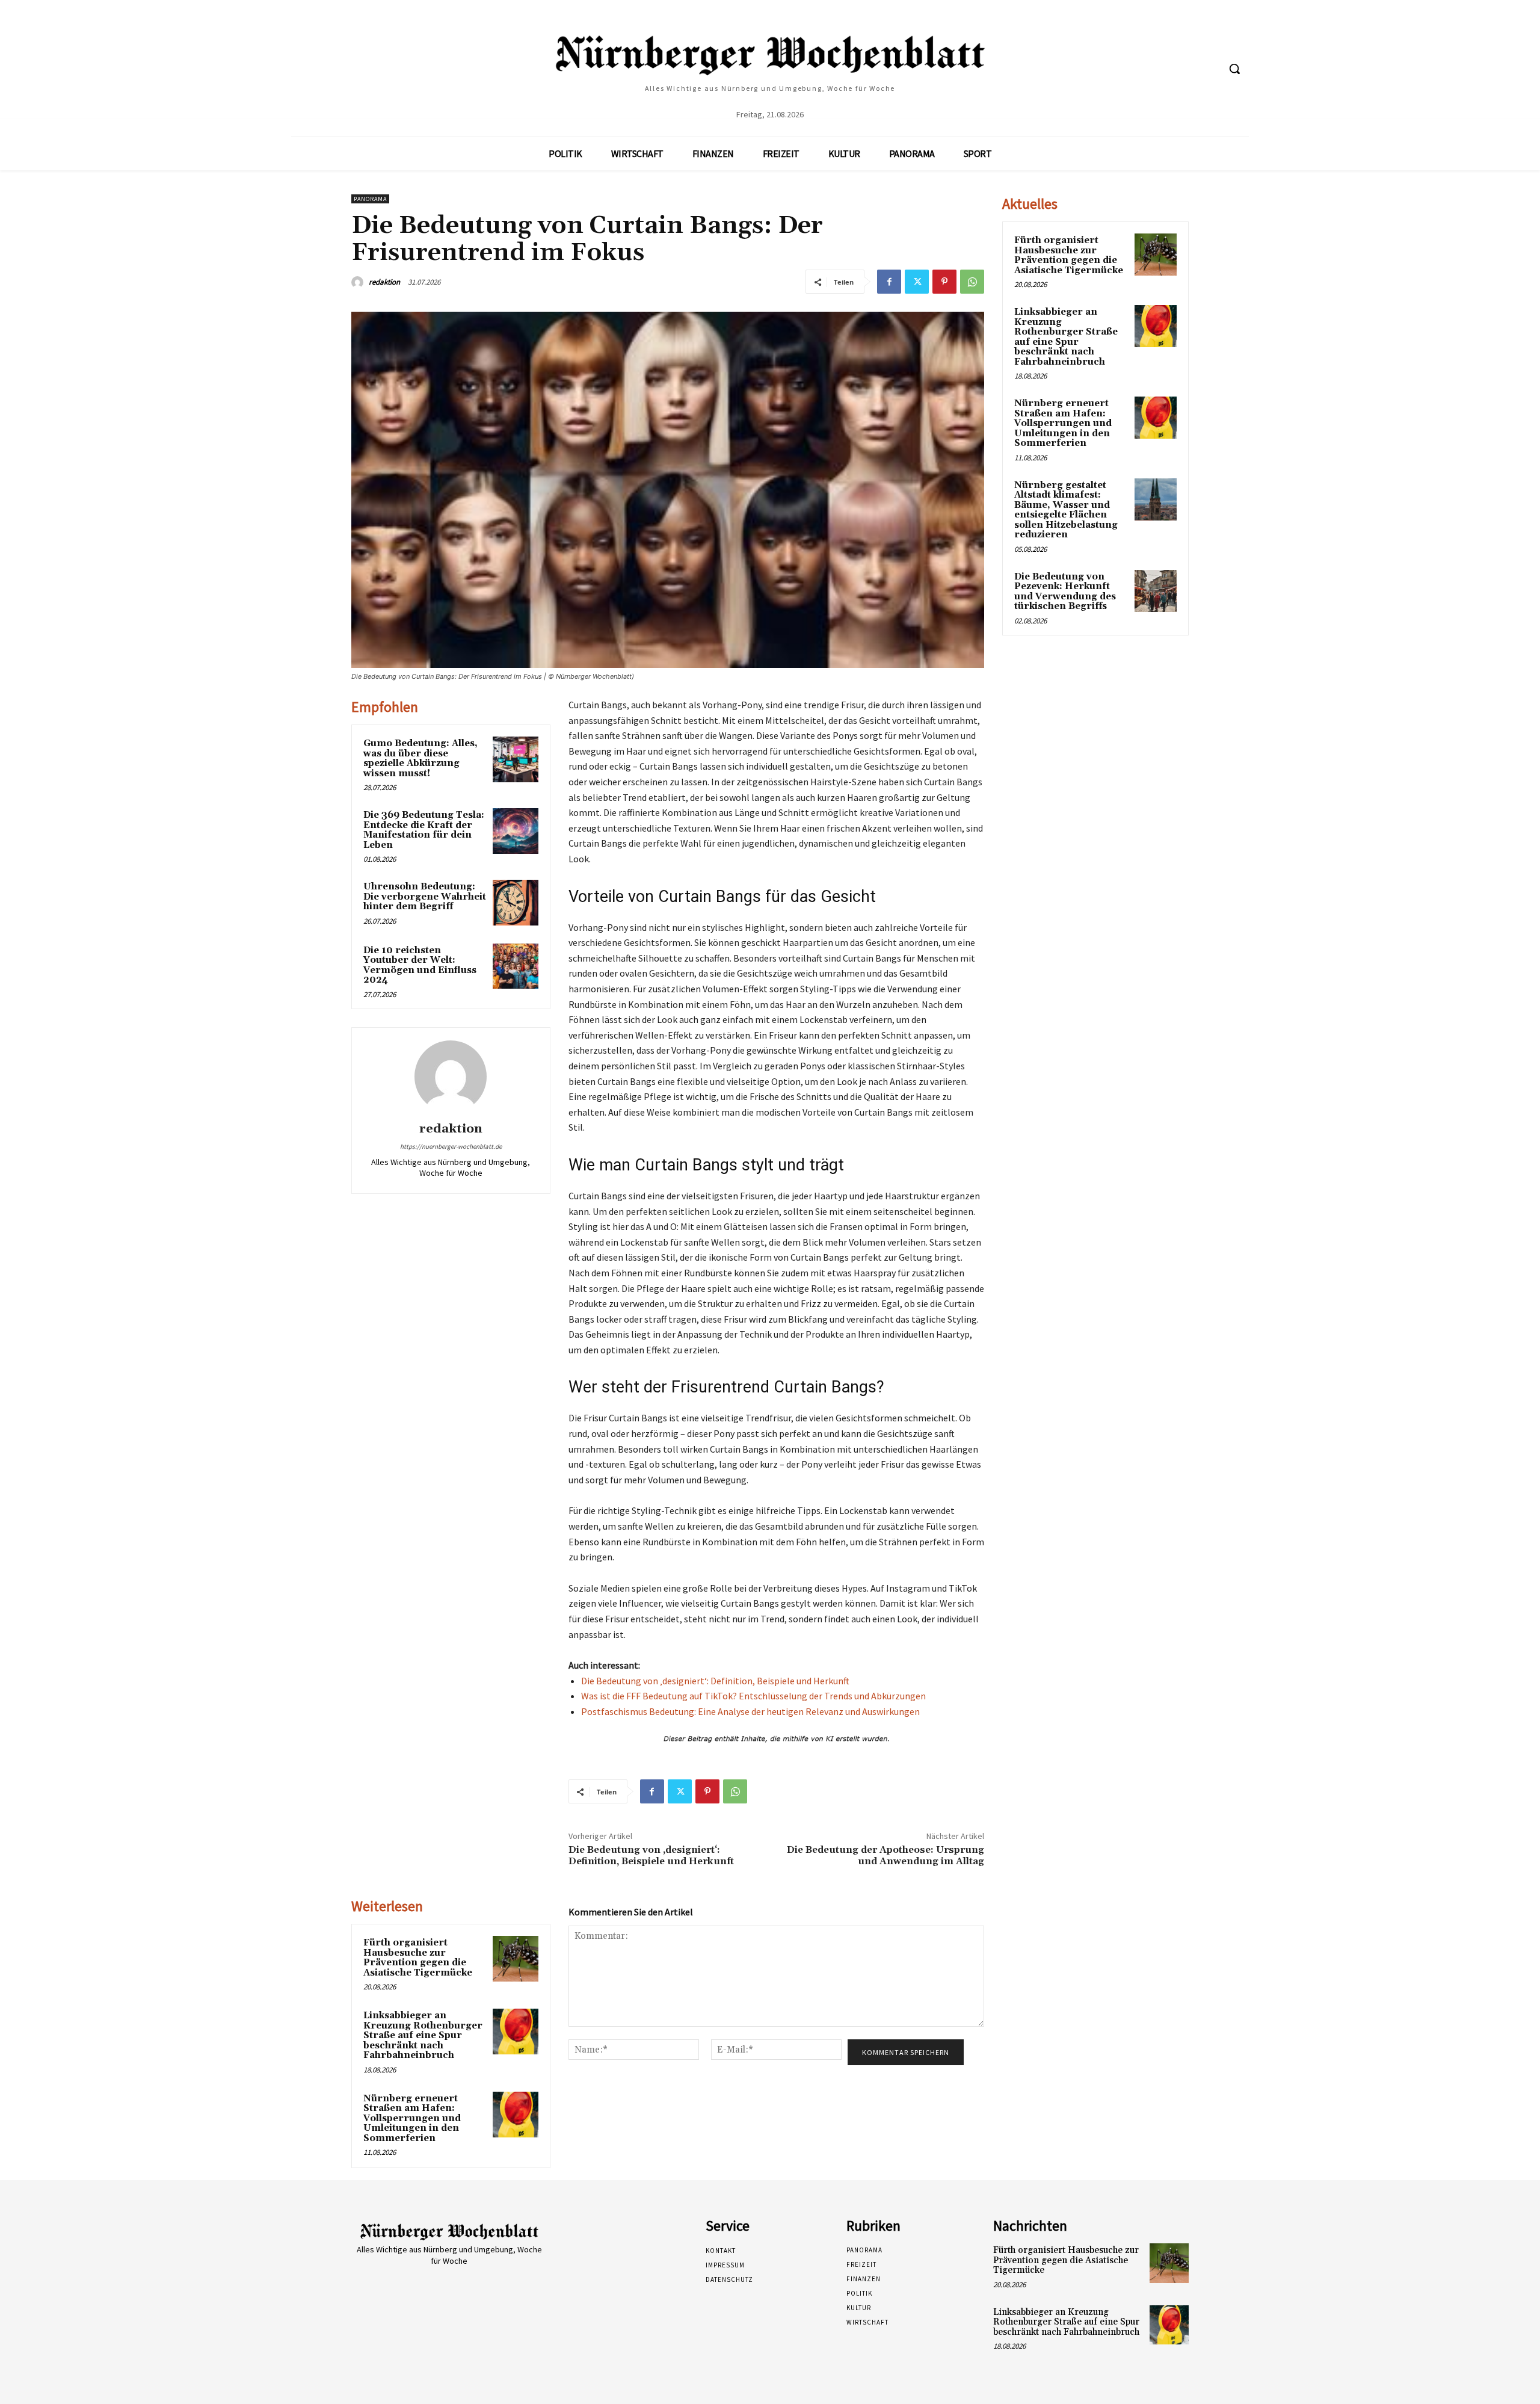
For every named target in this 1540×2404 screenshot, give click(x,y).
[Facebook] (889, 282)
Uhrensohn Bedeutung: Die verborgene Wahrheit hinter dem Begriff (425, 897)
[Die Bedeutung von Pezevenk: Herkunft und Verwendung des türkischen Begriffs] (1156, 591)
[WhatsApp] (972, 282)
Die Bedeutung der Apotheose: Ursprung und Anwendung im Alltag (885, 1856)
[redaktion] (359, 282)
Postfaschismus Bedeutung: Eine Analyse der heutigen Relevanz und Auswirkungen (750, 1711)
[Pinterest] (944, 282)
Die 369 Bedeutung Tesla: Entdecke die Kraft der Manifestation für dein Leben (424, 830)
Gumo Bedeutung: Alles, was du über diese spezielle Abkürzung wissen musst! (420, 759)
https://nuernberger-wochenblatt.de (451, 1146)
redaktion (384, 282)
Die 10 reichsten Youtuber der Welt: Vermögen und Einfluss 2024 (420, 966)
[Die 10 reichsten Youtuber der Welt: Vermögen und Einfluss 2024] (516, 966)
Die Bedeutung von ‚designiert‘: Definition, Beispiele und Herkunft (715, 1681)
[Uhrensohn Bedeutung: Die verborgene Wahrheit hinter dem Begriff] (516, 903)
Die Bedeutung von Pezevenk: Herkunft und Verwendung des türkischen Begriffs (1065, 592)
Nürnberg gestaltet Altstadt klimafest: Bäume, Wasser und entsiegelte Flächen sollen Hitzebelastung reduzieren (1066, 510)
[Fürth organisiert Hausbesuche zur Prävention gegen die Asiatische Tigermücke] (516, 1959)
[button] (1234, 69)
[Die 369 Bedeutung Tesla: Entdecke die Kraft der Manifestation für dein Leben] (516, 831)
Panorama (370, 199)
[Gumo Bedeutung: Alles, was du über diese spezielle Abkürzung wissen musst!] (516, 759)
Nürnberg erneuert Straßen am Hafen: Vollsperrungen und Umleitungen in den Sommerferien (412, 2118)
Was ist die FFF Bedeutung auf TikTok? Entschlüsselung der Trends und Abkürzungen (753, 1696)
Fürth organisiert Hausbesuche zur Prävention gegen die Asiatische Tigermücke (418, 1958)
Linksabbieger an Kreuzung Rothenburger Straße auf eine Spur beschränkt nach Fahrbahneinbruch (423, 2035)
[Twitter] (917, 282)
